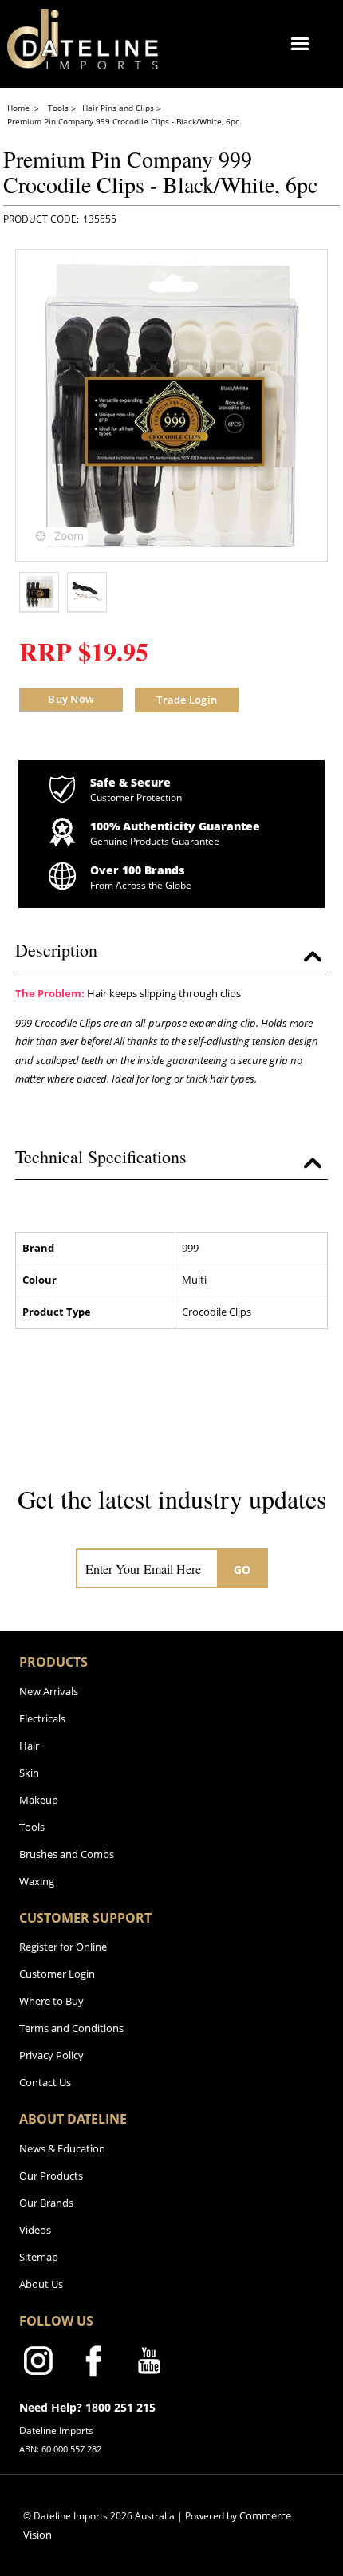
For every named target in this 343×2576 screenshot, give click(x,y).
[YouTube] (149, 2364)
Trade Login (187, 700)
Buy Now (71, 699)
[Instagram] (37, 2364)
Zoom (69, 536)
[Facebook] (93, 2364)
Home (20, 108)
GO (242, 1570)
